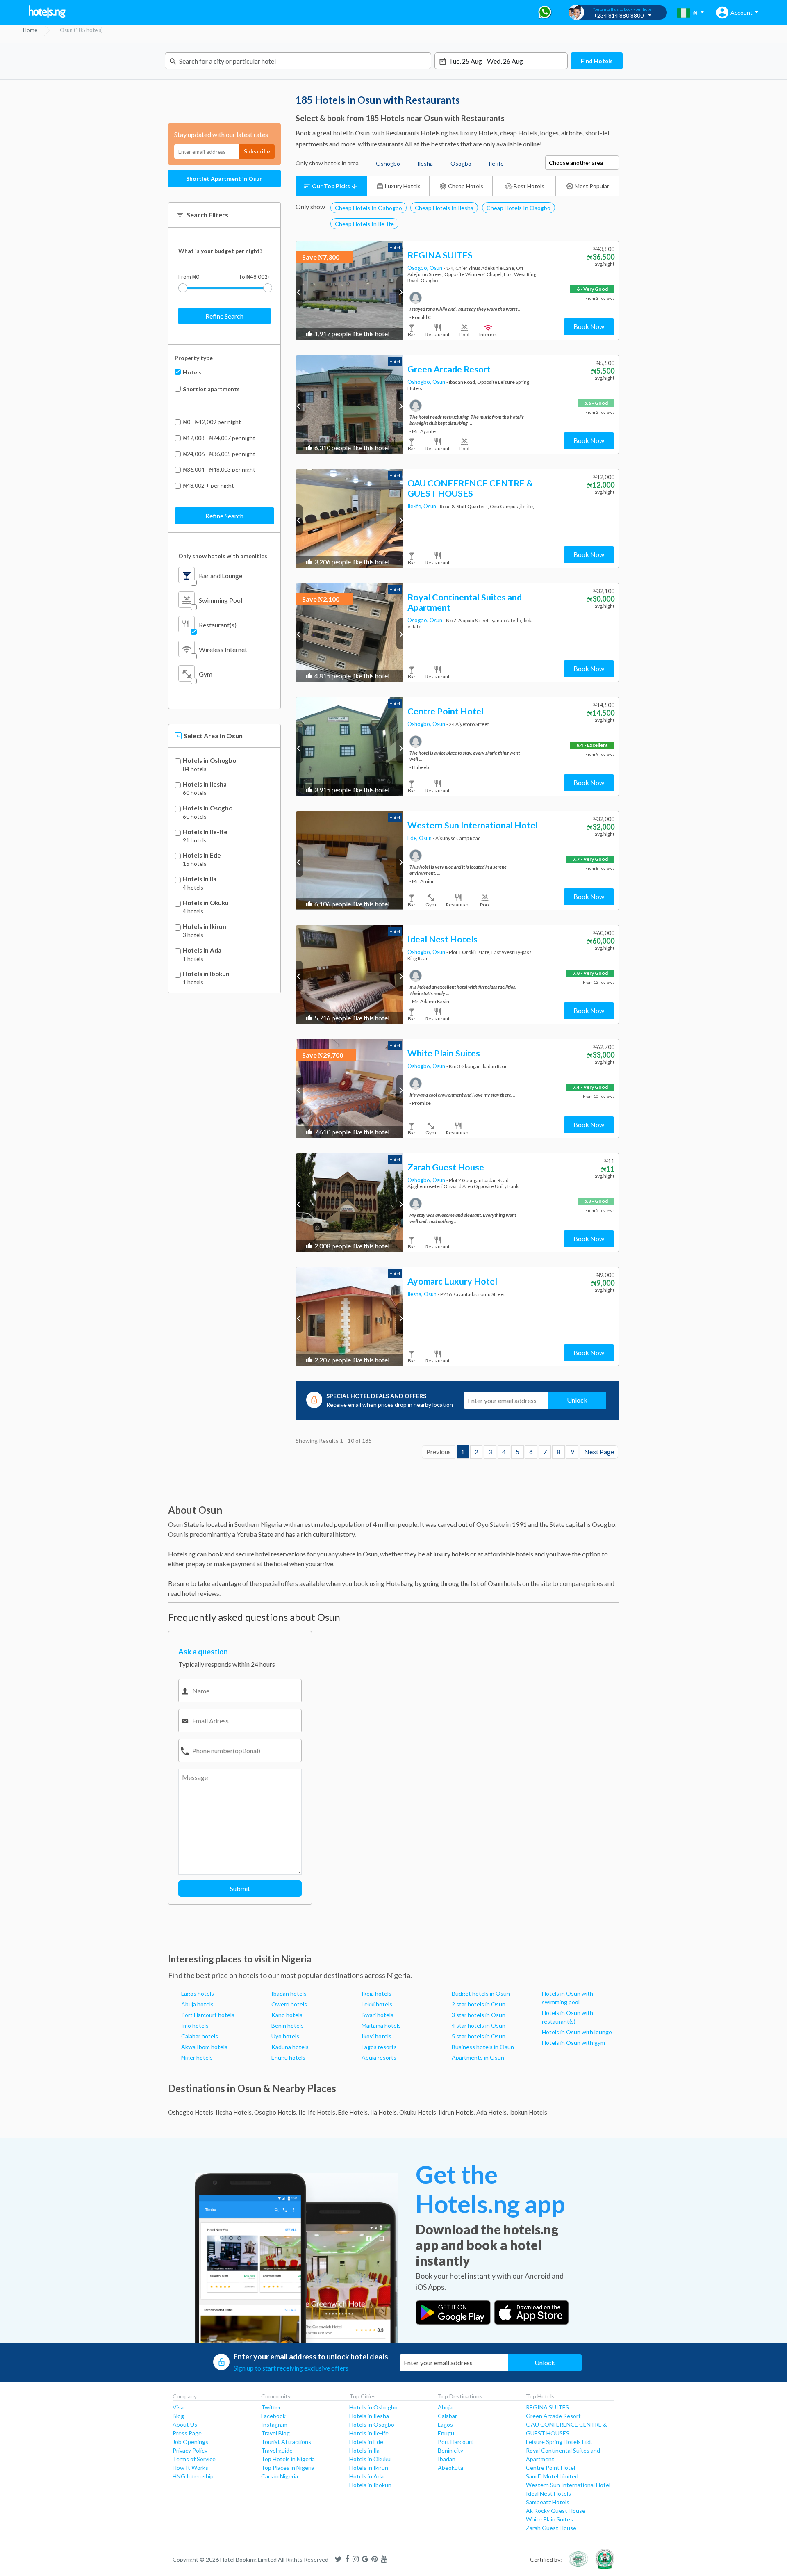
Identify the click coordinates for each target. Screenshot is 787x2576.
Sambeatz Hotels (548, 2502)
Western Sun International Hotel (568, 2485)
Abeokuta (450, 2468)
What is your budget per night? (220, 251)
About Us (185, 2424)
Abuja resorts (379, 2057)
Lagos (445, 2424)
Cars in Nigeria (280, 2476)
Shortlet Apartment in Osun (224, 179)
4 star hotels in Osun (479, 2025)
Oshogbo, (420, 382)
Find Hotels (597, 61)
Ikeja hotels (376, 1993)
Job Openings (190, 2442)
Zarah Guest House (551, 2528)
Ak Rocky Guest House (556, 2511)
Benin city (450, 2450)
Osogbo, (419, 268)
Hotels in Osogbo (208, 808)
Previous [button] (299, 292)
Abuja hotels (197, 2004)
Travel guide (277, 2450)
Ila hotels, (384, 2112)
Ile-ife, (415, 506)
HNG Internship (193, 2476)
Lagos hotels (198, 1993)
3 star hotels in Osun (479, 2015)
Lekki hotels (377, 2004)
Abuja (445, 2407)
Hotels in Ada (202, 950)
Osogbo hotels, (276, 2112)
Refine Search (224, 316)
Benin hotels (288, 2025)
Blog (178, 2416)
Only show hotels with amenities (223, 556)
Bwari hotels (378, 2015)
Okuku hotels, (418, 2112)
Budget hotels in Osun (481, 1993)
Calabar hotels (200, 2036)
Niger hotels (197, 2057)
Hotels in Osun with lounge (577, 2032)
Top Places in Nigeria (288, 2468)
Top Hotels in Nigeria (288, 2459)
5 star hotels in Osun (479, 2036)
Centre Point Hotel (550, 2468)
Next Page (599, 1452)
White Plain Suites (549, 2519)
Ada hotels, (492, 2112)
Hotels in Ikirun (205, 927)
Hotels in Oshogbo (209, 761)
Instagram (274, 2424)
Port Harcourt (456, 2442)
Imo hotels (195, 2025)
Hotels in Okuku (206, 903)
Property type (194, 358)
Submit (240, 1888)
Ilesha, (416, 1294)
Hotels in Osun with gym (573, 2043)
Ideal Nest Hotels (548, 2493)
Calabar (447, 2416)
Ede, (413, 838)
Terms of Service (194, 2459)
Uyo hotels (285, 2036)
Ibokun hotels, (529, 2112)
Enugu (446, 2433)
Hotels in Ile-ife (205, 832)
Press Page (187, 2433)
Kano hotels (287, 2015)
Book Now (589, 326)
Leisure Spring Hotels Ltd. (559, 2442)
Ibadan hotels (289, 1993)
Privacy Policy (190, 2450)
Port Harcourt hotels (208, 2015)
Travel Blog (275, 2433)
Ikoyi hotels (376, 2036)
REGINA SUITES (547, 2407)
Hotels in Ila (200, 879)
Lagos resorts (379, 2047)
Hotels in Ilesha (205, 784)
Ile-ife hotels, (317, 2112)
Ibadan (447, 2459)
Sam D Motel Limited (552, 2476)
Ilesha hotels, (234, 2112)
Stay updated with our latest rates (221, 134)
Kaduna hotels (290, 2047)
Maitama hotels (381, 2025)
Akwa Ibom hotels (204, 2047)
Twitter (271, 2407)
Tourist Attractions (286, 2442)
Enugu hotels (288, 2057)
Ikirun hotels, (457, 2112)
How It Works (190, 2468)
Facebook (273, 2416)
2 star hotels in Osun (479, 2004)
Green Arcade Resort (553, 2416)
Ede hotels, (353, 2112)
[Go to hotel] (350, 290)
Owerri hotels (289, 2004)
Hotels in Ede (202, 855)
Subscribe (257, 151)
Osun (437, 268)
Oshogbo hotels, (191, 2112)
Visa (178, 2407)
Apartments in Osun (478, 2057)
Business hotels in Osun (483, 2047)
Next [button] (400, 292)
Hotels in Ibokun (206, 974)
